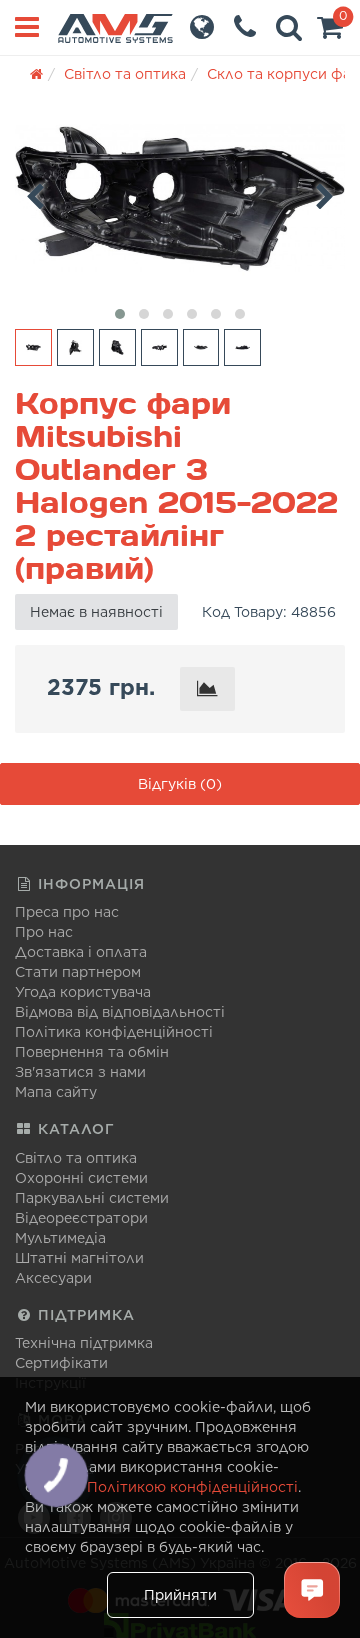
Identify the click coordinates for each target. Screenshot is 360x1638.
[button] (330, 32)
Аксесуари (53, 1278)
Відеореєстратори (81, 1218)
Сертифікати (61, 1363)
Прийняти (180, 1595)
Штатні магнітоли (79, 1258)
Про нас (44, 932)
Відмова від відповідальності (120, 1012)
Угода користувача (83, 992)
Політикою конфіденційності (192, 1487)
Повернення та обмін (92, 1052)
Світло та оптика (76, 1158)
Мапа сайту (56, 1092)
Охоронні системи (81, 1178)
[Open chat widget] (312, 1590)
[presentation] (35, 193)
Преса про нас (67, 912)
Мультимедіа (60, 1238)
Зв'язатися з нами (80, 1072)
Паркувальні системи (92, 1198)
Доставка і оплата (81, 952)
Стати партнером (78, 972)
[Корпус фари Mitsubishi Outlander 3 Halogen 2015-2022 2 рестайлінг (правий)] (180, 198)
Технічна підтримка (84, 1343)
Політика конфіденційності (114, 1032)
